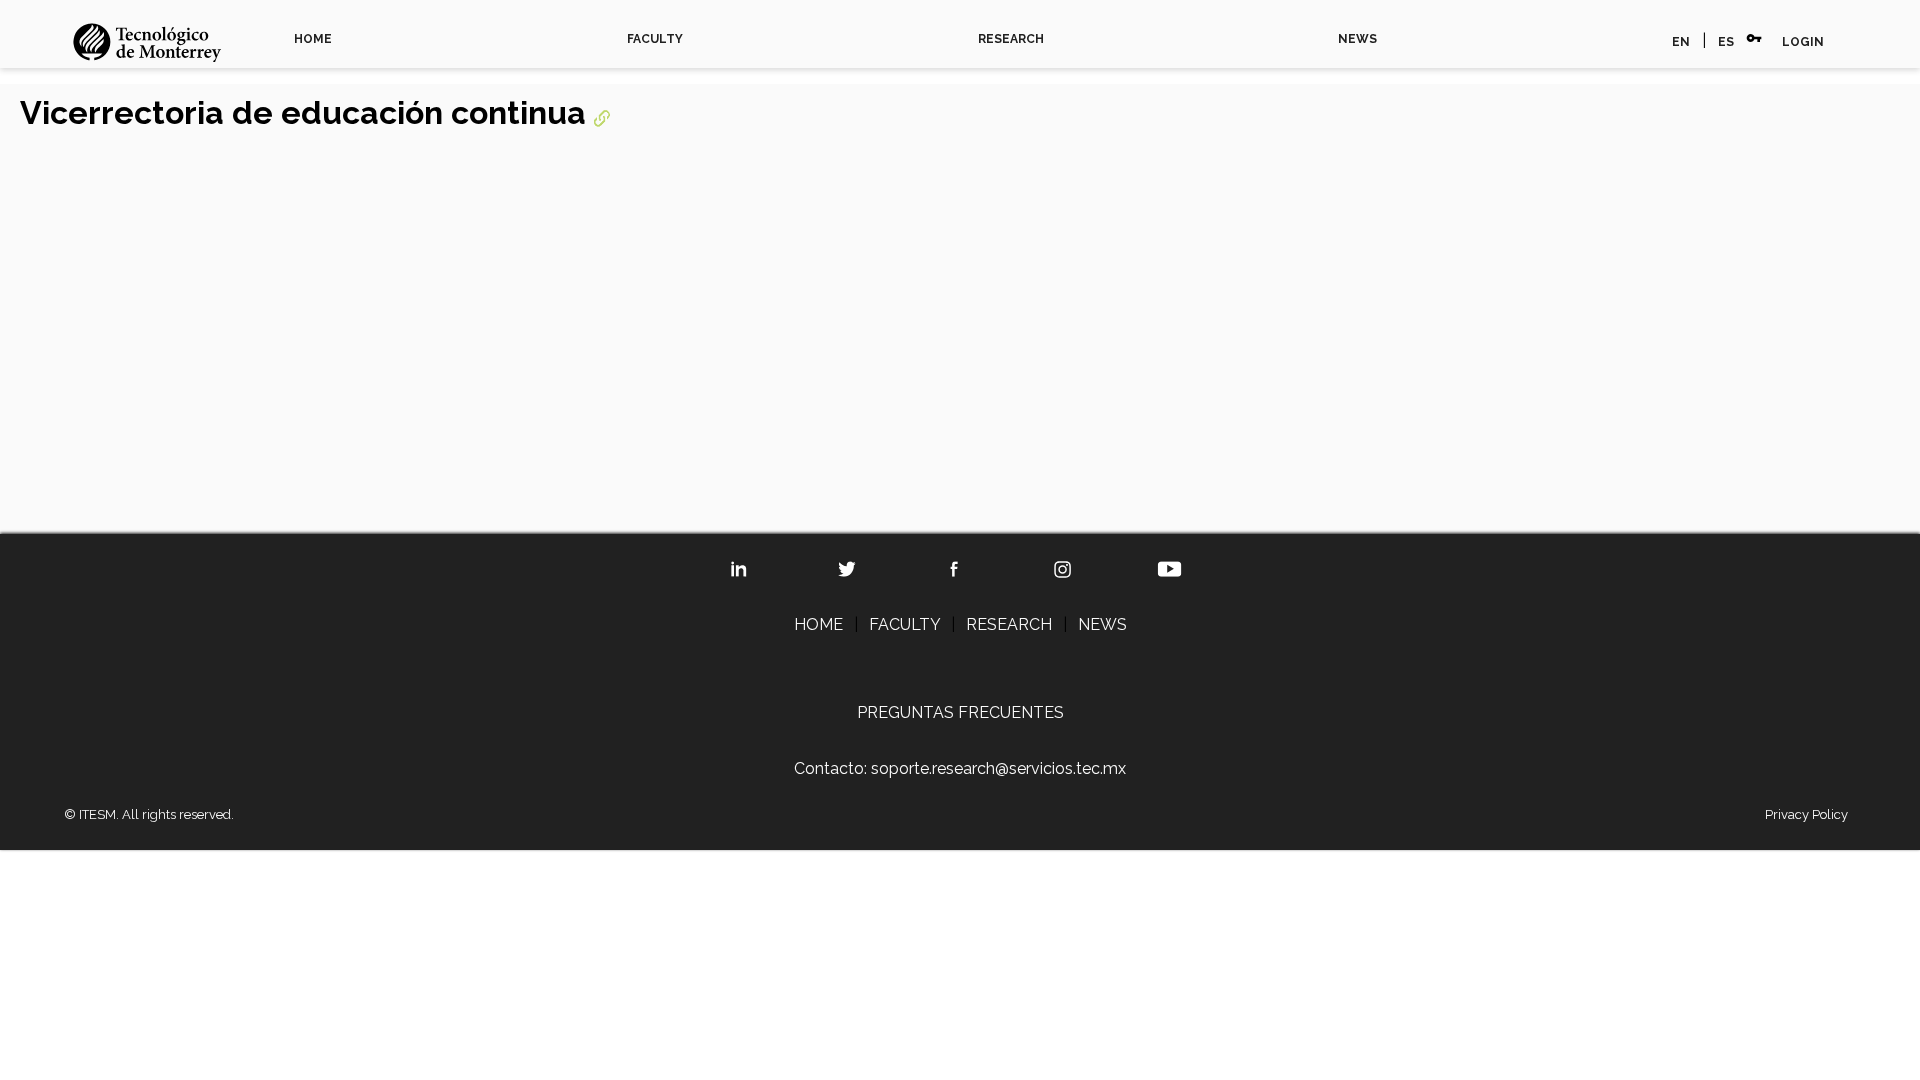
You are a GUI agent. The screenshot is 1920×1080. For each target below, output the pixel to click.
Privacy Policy (1806, 814)
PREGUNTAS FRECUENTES (960, 712)
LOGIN (1803, 42)
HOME (313, 39)
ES (1726, 42)
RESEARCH (1011, 39)
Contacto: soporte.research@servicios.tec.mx (960, 768)
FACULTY (655, 39)
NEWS (1357, 39)
